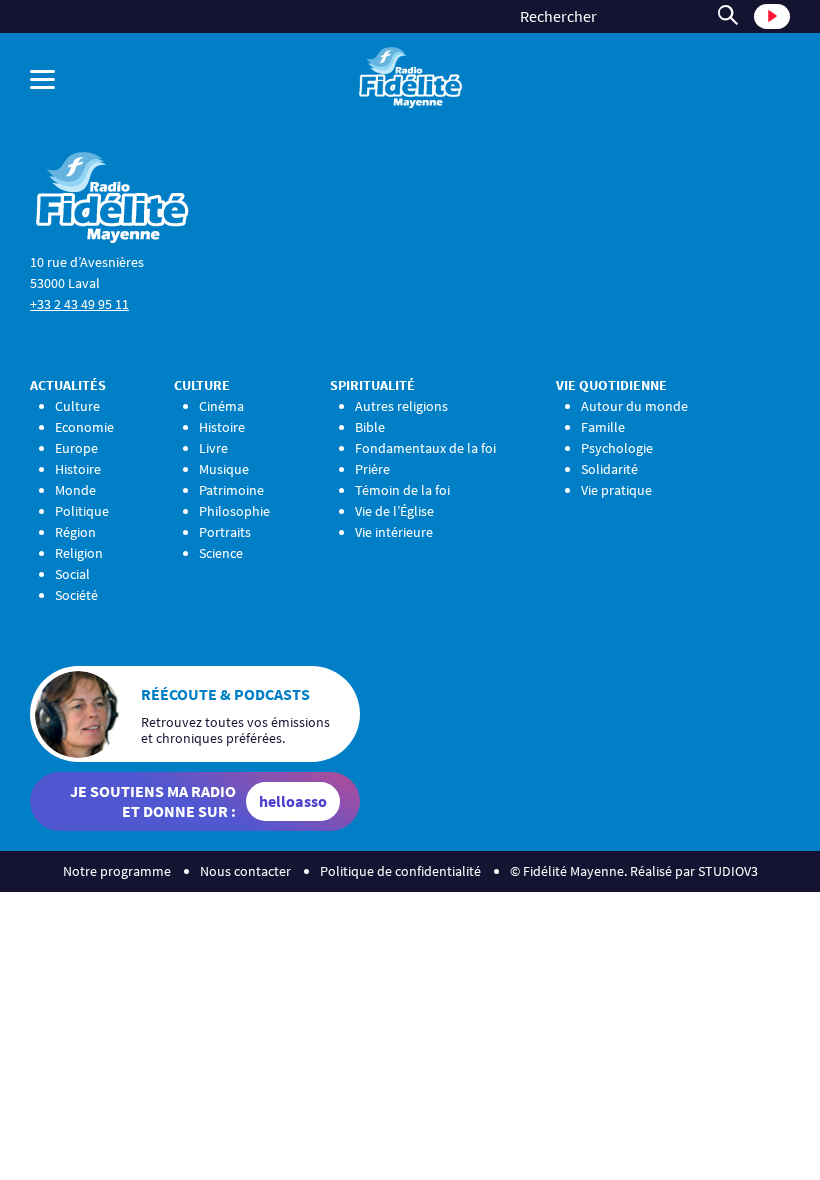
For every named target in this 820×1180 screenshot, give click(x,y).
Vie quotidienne (611, 385)
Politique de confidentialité (400, 871)
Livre (213, 448)
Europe (76, 448)
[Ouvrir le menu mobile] (162, 79)
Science (221, 553)
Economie (84, 427)
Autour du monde (634, 406)
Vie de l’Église (394, 511)
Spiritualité (372, 385)
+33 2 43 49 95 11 (79, 304)
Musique (224, 469)
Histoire (78, 469)
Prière (372, 469)
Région (75, 532)
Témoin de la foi (402, 490)
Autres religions (401, 406)
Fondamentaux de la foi (425, 448)
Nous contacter (245, 871)
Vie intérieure (394, 532)
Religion (79, 553)
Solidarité (609, 469)
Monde (75, 490)
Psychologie (617, 448)
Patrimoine (231, 490)
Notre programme (117, 871)
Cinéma (221, 406)
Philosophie (234, 511)
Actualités (68, 385)
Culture (77, 406)
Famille (603, 427)
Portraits (225, 532)
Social (72, 574)
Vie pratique (616, 490)
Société (76, 595)
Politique (82, 511)
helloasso (293, 801)
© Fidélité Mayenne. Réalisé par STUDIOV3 (634, 871)
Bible (370, 427)
